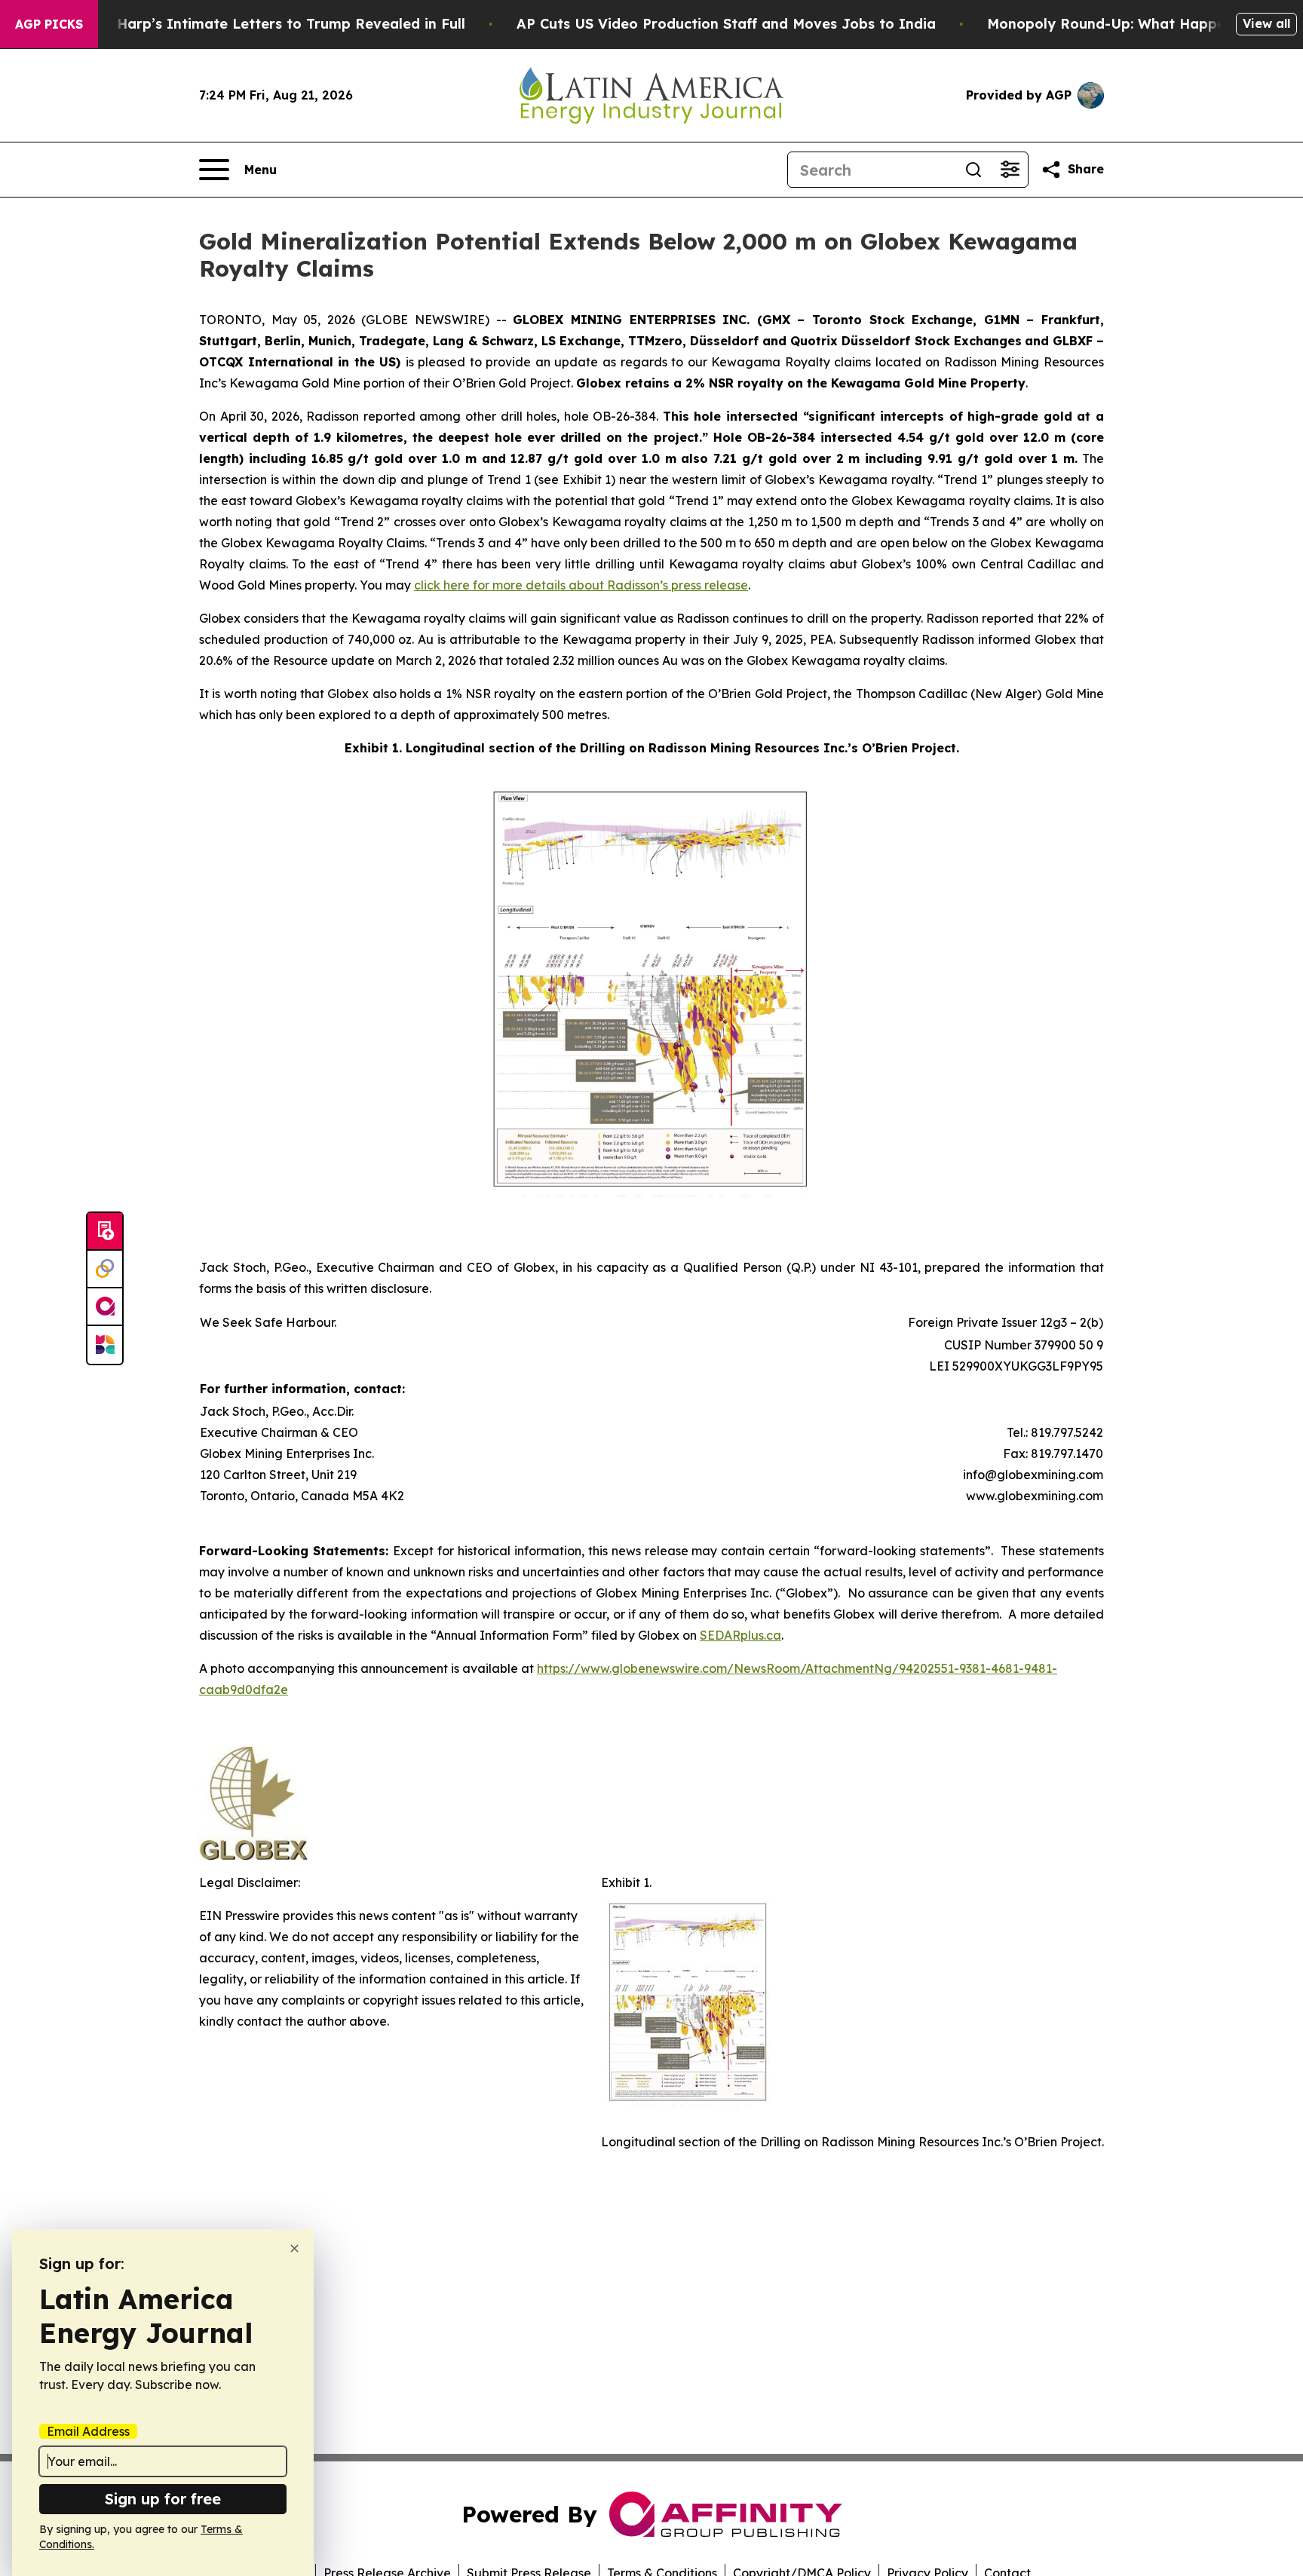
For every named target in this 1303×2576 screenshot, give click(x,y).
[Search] (973, 170)
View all (1266, 23)
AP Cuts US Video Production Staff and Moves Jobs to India (726, 24)
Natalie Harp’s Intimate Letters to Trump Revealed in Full (263, 24)
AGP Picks (49, 24)
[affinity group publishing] (105, 1307)
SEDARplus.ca (740, 1635)
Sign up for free (163, 2499)
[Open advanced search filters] (1010, 170)
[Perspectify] (105, 1270)
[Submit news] (105, 1232)
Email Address (88, 2431)
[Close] (294, 2248)
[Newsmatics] (105, 1345)
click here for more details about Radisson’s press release (581, 585)
